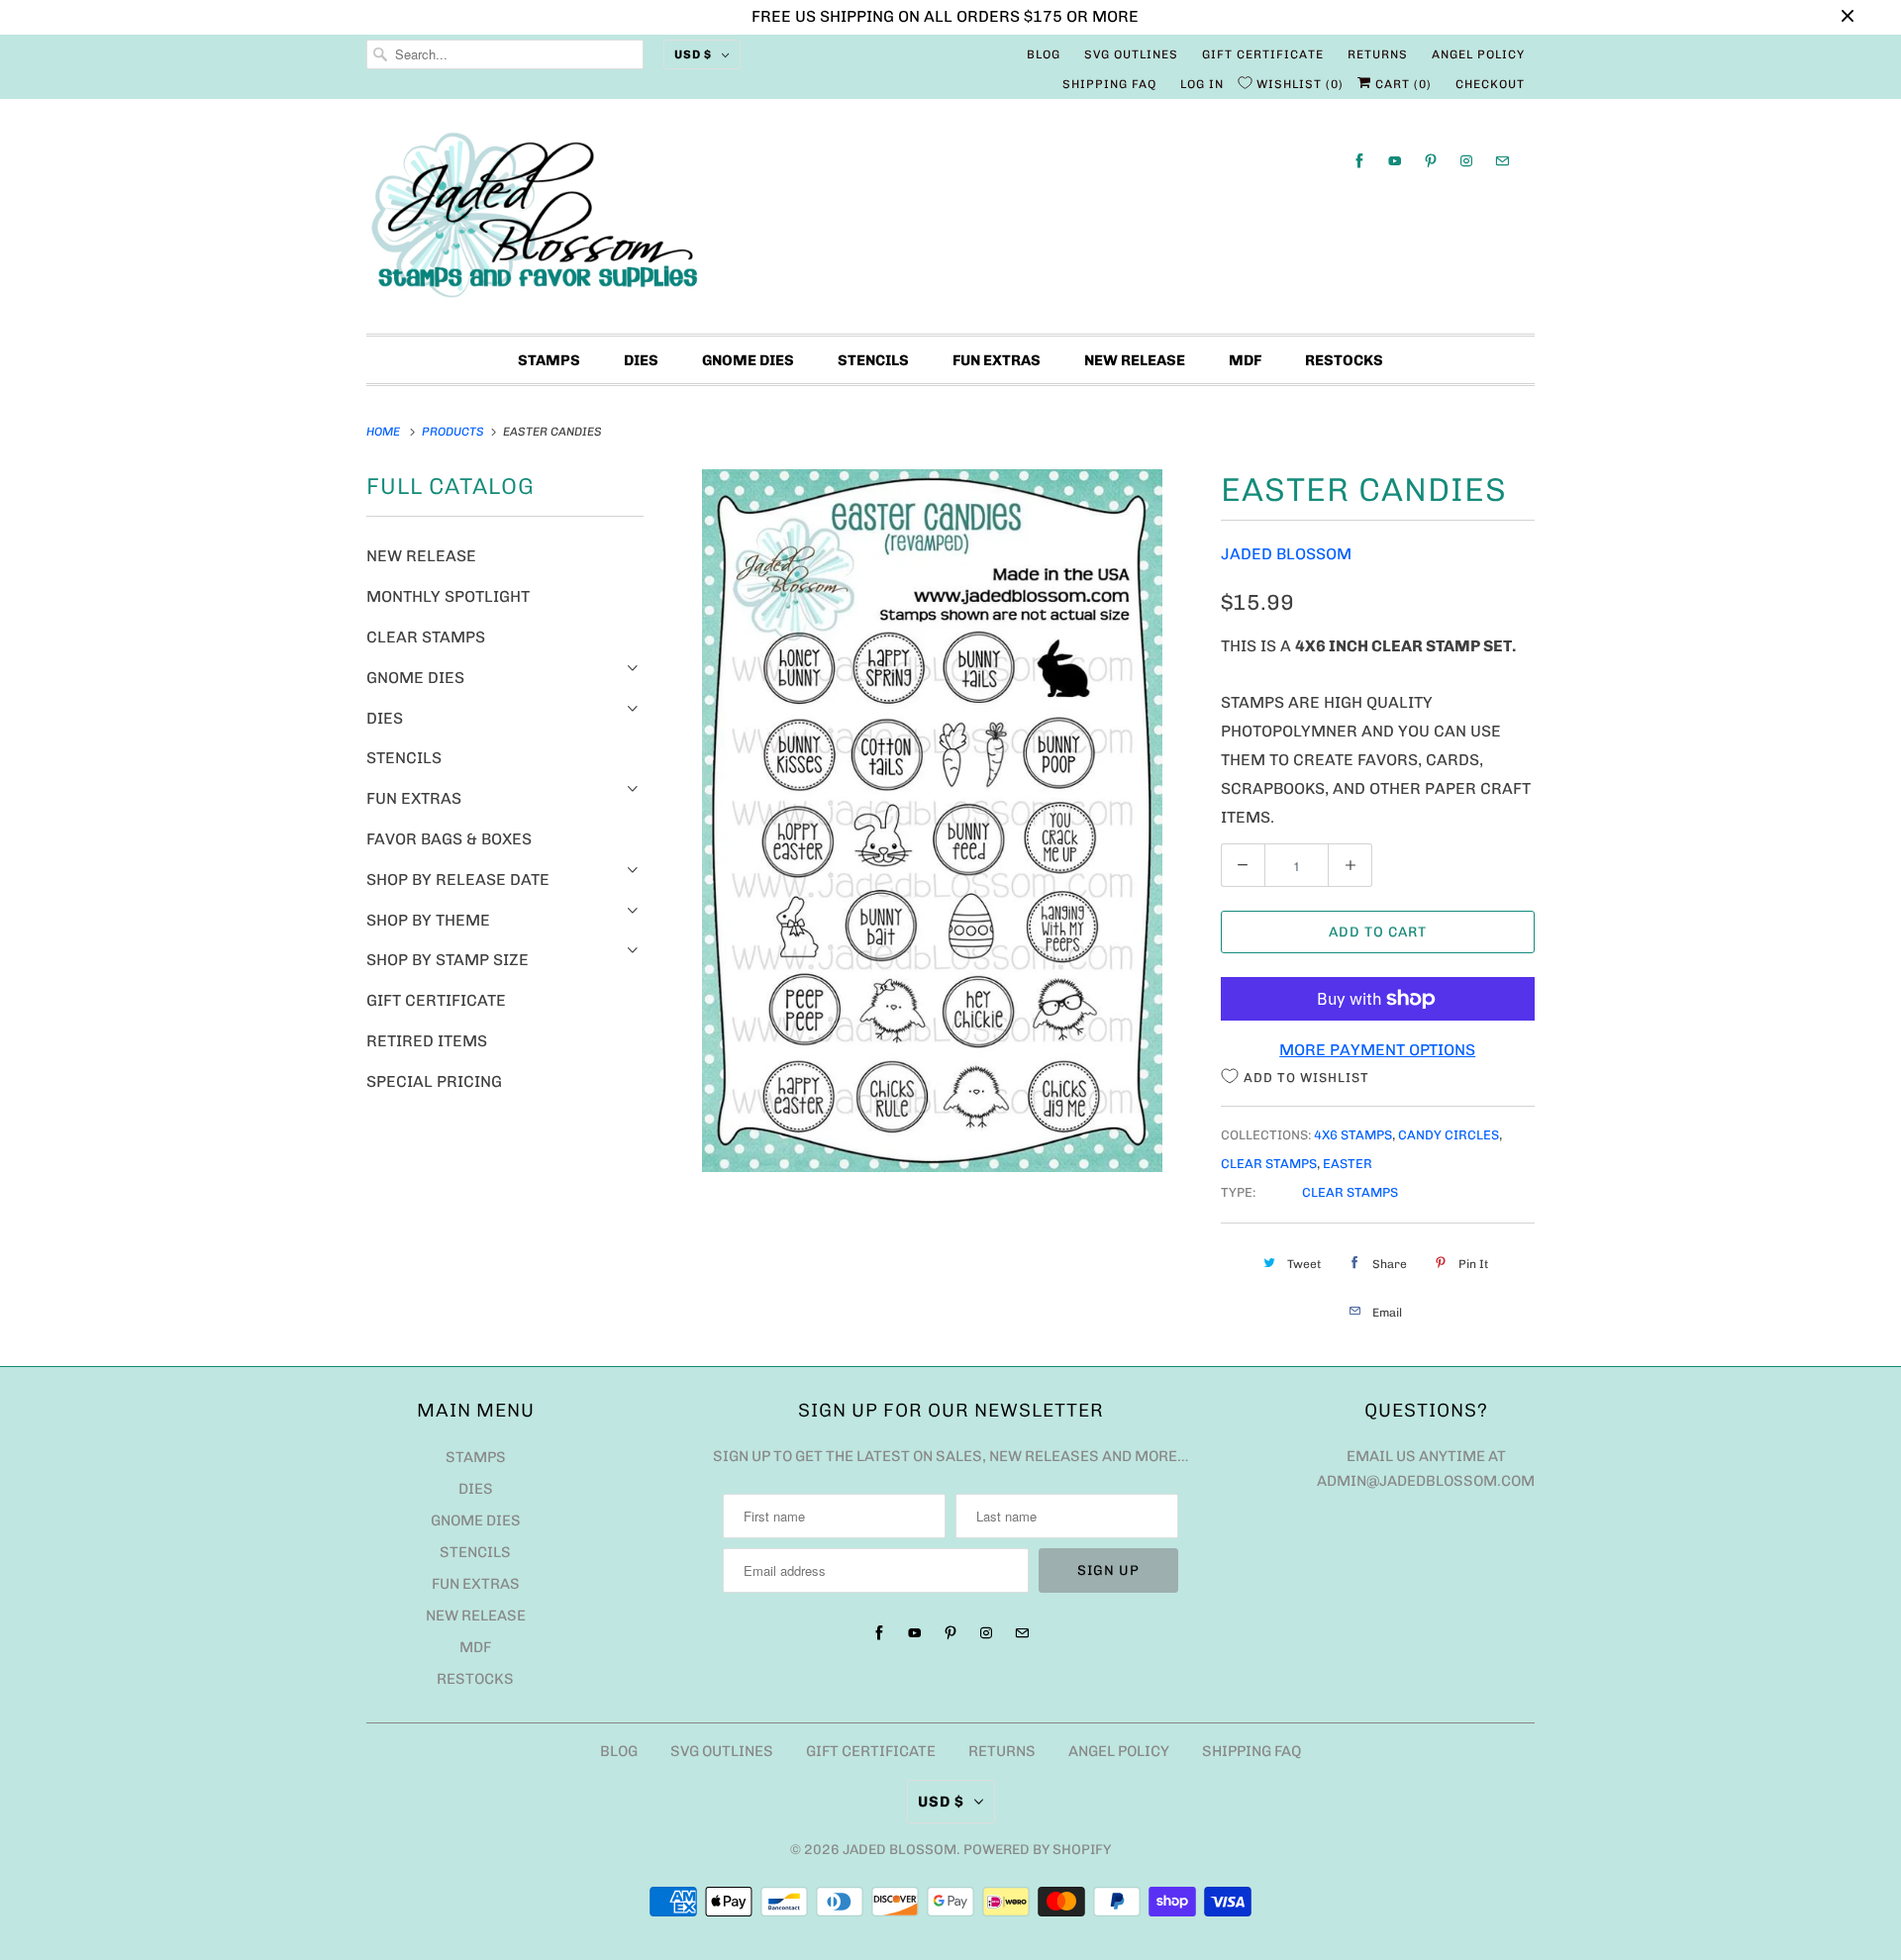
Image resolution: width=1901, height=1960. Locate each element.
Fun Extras (997, 360)
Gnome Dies (748, 360)
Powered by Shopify (1037, 1850)
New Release (1135, 360)
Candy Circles (1449, 1135)
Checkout (1490, 84)
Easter (1348, 1164)
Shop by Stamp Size (448, 960)
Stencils (873, 360)
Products (454, 432)
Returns (1378, 54)
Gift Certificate (1263, 54)
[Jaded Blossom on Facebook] (1359, 161)
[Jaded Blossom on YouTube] (1395, 161)
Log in (1202, 84)
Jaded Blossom (1286, 554)
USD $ (693, 54)
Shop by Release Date (458, 880)
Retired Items (427, 1041)
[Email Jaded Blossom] (1502, 161)
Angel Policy (1478, 54)
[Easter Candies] (932, 821)
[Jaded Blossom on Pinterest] (1431, 161)
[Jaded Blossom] (950, 221)
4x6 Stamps (1353, 1135)
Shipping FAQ (1109, 84)
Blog (1044, 54)
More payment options (1377, 1050)
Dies (641, 360)
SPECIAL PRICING (434, 1081)
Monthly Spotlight (448, 596)
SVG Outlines (1131, 54)
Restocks (1344, 360)
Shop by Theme (428, 920)
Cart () (1401, 84)
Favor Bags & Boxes (449, 839)
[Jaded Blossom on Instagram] (1466, 161)
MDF (1245, 360)
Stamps (549, 360)
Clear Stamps (426, 637)
